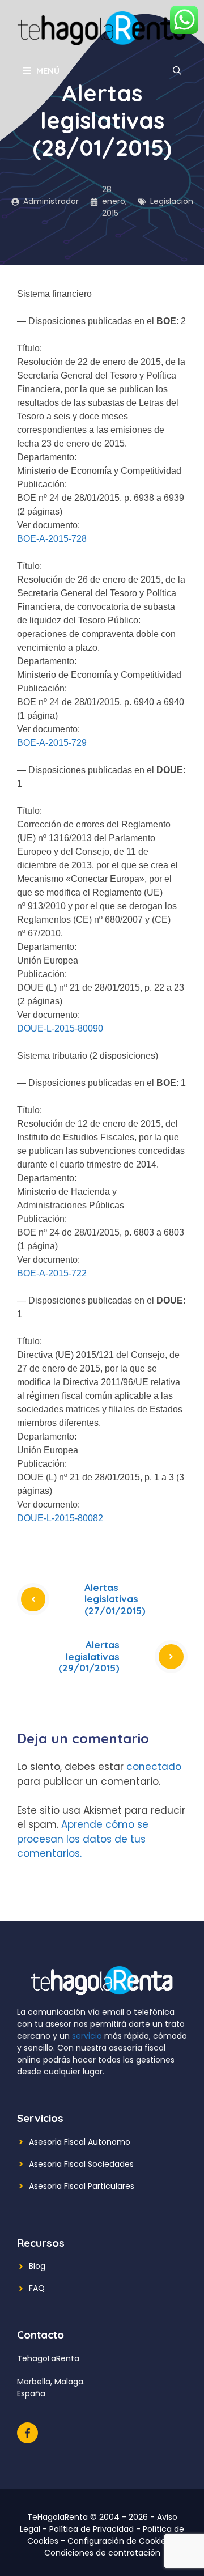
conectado (154, 1767)
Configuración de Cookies (119, 2541)
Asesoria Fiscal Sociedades (81, 2164)
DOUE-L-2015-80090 (60, 1028)
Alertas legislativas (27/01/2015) (115, 1599)
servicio (87, 2036)
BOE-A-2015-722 (52, 1273)
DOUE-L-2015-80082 (60, 1518)
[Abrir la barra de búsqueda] (177, 71)
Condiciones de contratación (102, 2553)
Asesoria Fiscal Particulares (82, 2186)
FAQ (37, 2288)
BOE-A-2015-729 (52, 743)
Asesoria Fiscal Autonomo (80, 2142)
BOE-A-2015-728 (52, 539)
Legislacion (172, 201)
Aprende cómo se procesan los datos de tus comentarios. (83, 1839)
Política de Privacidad (92, 2529)
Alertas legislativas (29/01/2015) (89, 1656)
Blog (37, 2266)
